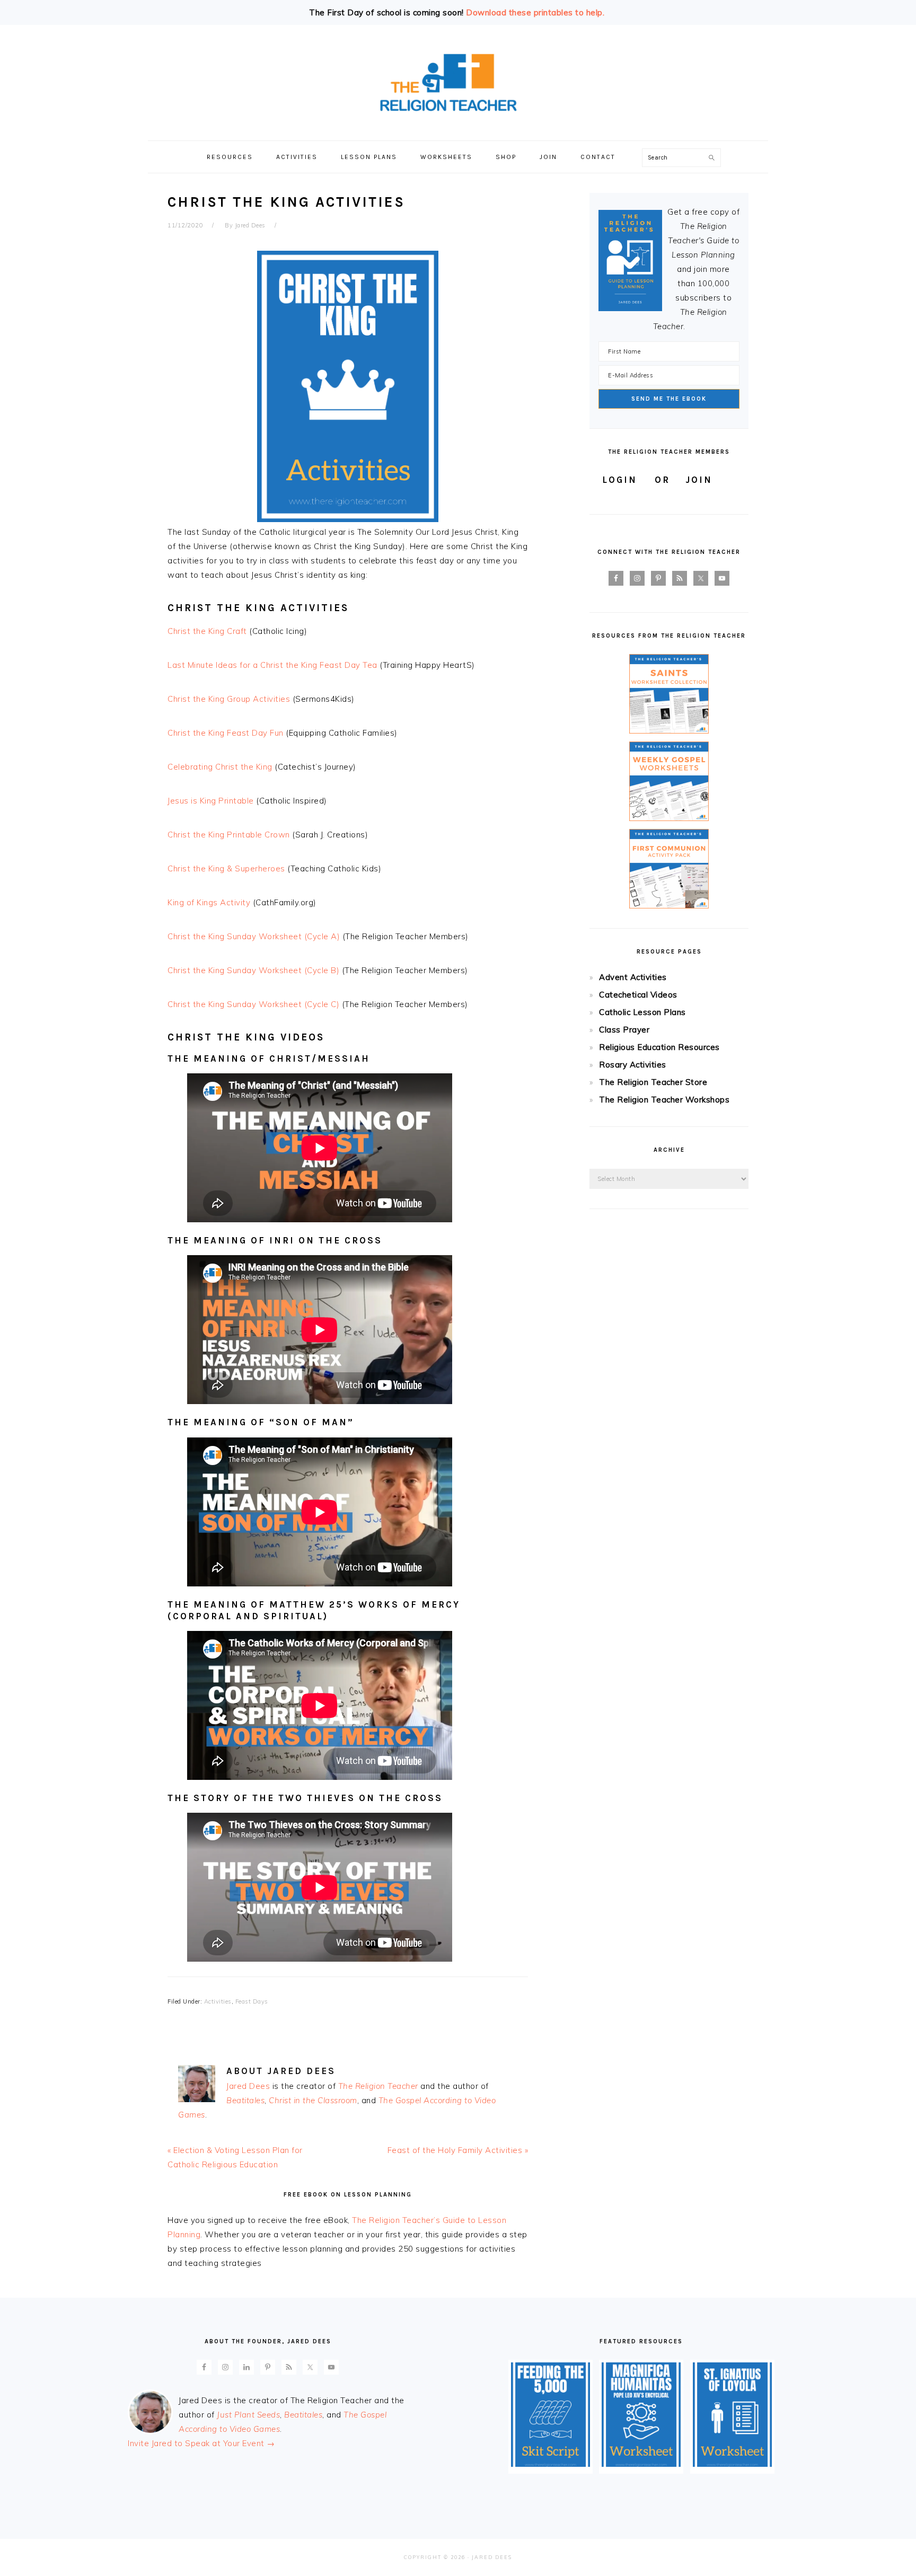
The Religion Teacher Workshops (664, 1100)
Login (620, 480)
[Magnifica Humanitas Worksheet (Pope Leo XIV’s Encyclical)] (641, 2464)
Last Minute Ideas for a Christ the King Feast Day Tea (272, 665)
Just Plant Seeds (248, 2415)
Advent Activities (633, 977)
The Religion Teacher (378, 2086)
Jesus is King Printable (211, 801)
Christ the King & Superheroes (226, 868)
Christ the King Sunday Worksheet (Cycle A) (254, 936)
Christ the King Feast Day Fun (226, 733)
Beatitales (245, 2100)
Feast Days (252, 2001)
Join (699, 480)
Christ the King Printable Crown (229, 835)
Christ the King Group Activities (229, 699)
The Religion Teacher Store (653, 1082)
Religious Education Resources (659, 1047)
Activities (218, 2001)
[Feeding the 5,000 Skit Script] (551, 2464)
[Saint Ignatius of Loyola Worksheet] (732, 2464)
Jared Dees (248, 2086)
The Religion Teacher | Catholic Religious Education (458, 83)
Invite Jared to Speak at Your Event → (201, 2443)
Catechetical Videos (638, 995)
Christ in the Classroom (313, 2100)
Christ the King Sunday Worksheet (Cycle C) (253, 1004)
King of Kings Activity (209, 902)
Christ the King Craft (207, 631)
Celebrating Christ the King (220, 767)
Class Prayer (624, 1030)
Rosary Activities (633, 1065)
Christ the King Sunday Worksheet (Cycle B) (253, 970)
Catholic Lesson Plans (642, 1012)
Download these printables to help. (535, 12)
